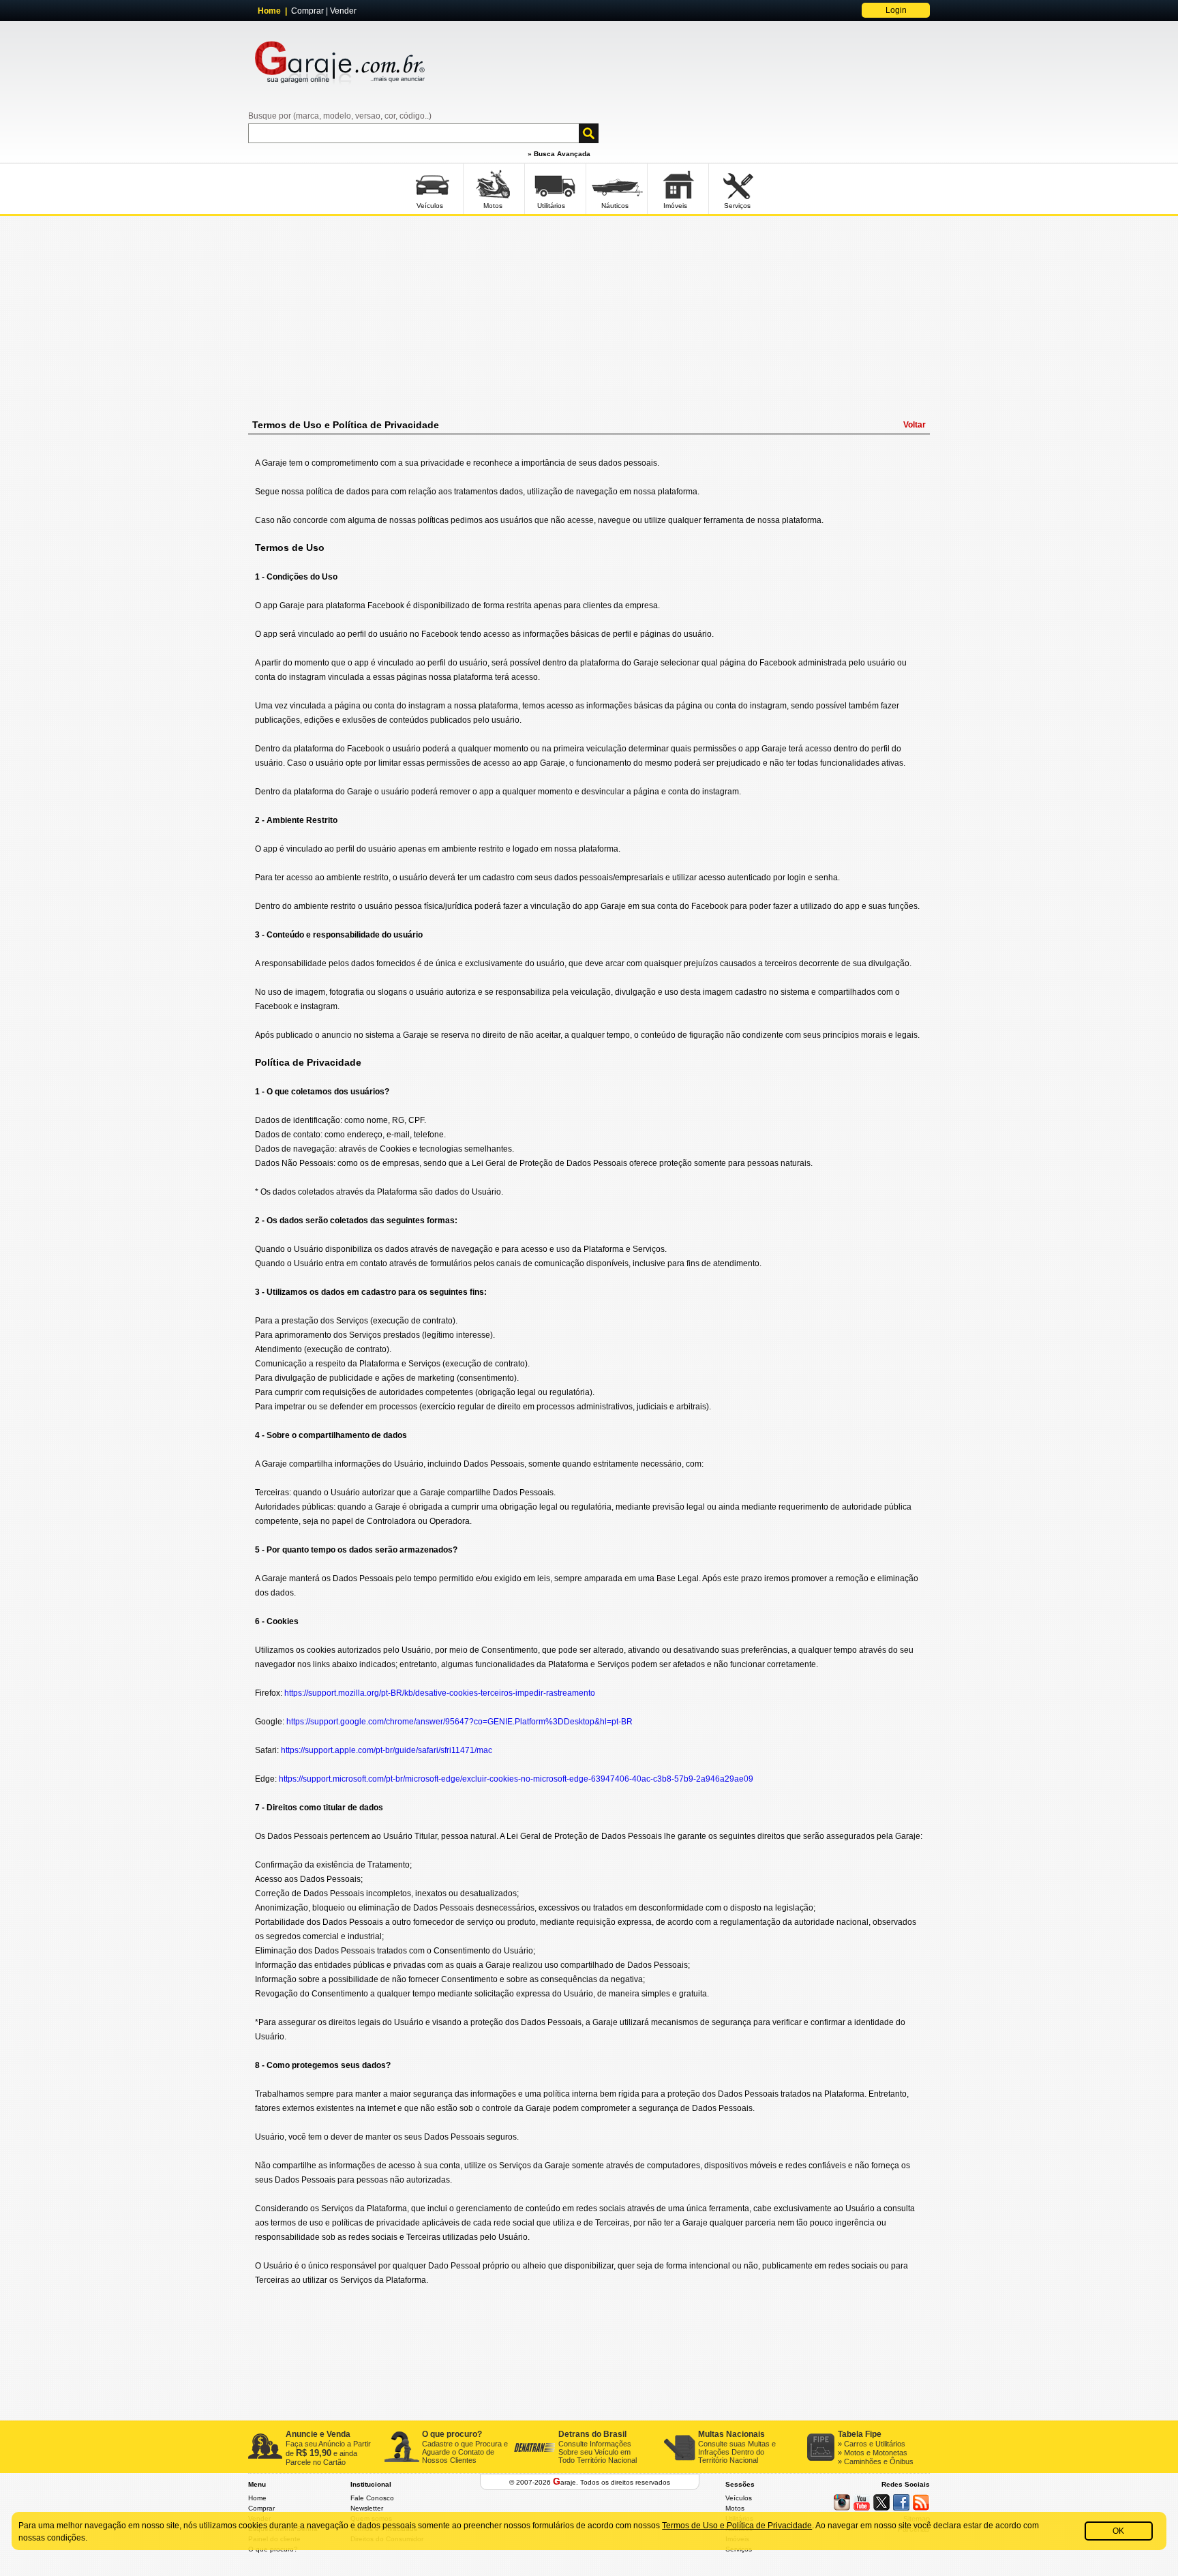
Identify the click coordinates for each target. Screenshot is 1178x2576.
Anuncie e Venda (318, 2434)
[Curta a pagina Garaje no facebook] (901, 2502)
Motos (735, 2508)
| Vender (340, 11)
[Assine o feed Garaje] (921, 2502)
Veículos (739, 2498)
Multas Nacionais (731, 2434)
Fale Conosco (372, 2498)
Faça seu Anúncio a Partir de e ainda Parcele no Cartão (328, 2453)
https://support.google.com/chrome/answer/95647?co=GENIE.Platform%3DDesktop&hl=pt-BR (459, 1722)
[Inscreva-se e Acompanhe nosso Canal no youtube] (862, 2502)
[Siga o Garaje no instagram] (842, 2502)
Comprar (307, 11)
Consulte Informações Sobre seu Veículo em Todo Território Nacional (598, 2452)
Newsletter (367, 2508)
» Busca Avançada (559, 154)
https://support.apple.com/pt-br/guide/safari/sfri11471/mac (387, 1750)
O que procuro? (452, 2434)
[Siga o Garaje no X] (881, 2502)
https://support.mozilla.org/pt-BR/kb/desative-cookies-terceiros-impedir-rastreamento (440, 1693)
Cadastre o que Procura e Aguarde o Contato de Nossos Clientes (465, 2452)
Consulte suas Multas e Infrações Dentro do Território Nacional (737, 2452)
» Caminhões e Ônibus (876, 2461)
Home (257, 2498)
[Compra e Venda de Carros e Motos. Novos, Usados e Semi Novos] (340, 67)
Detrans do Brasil (592, 2434)
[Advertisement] (589, 316)
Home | (274, 11)
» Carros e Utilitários (872, 2444)
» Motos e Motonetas (873, 2453)
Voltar (915, 425)
